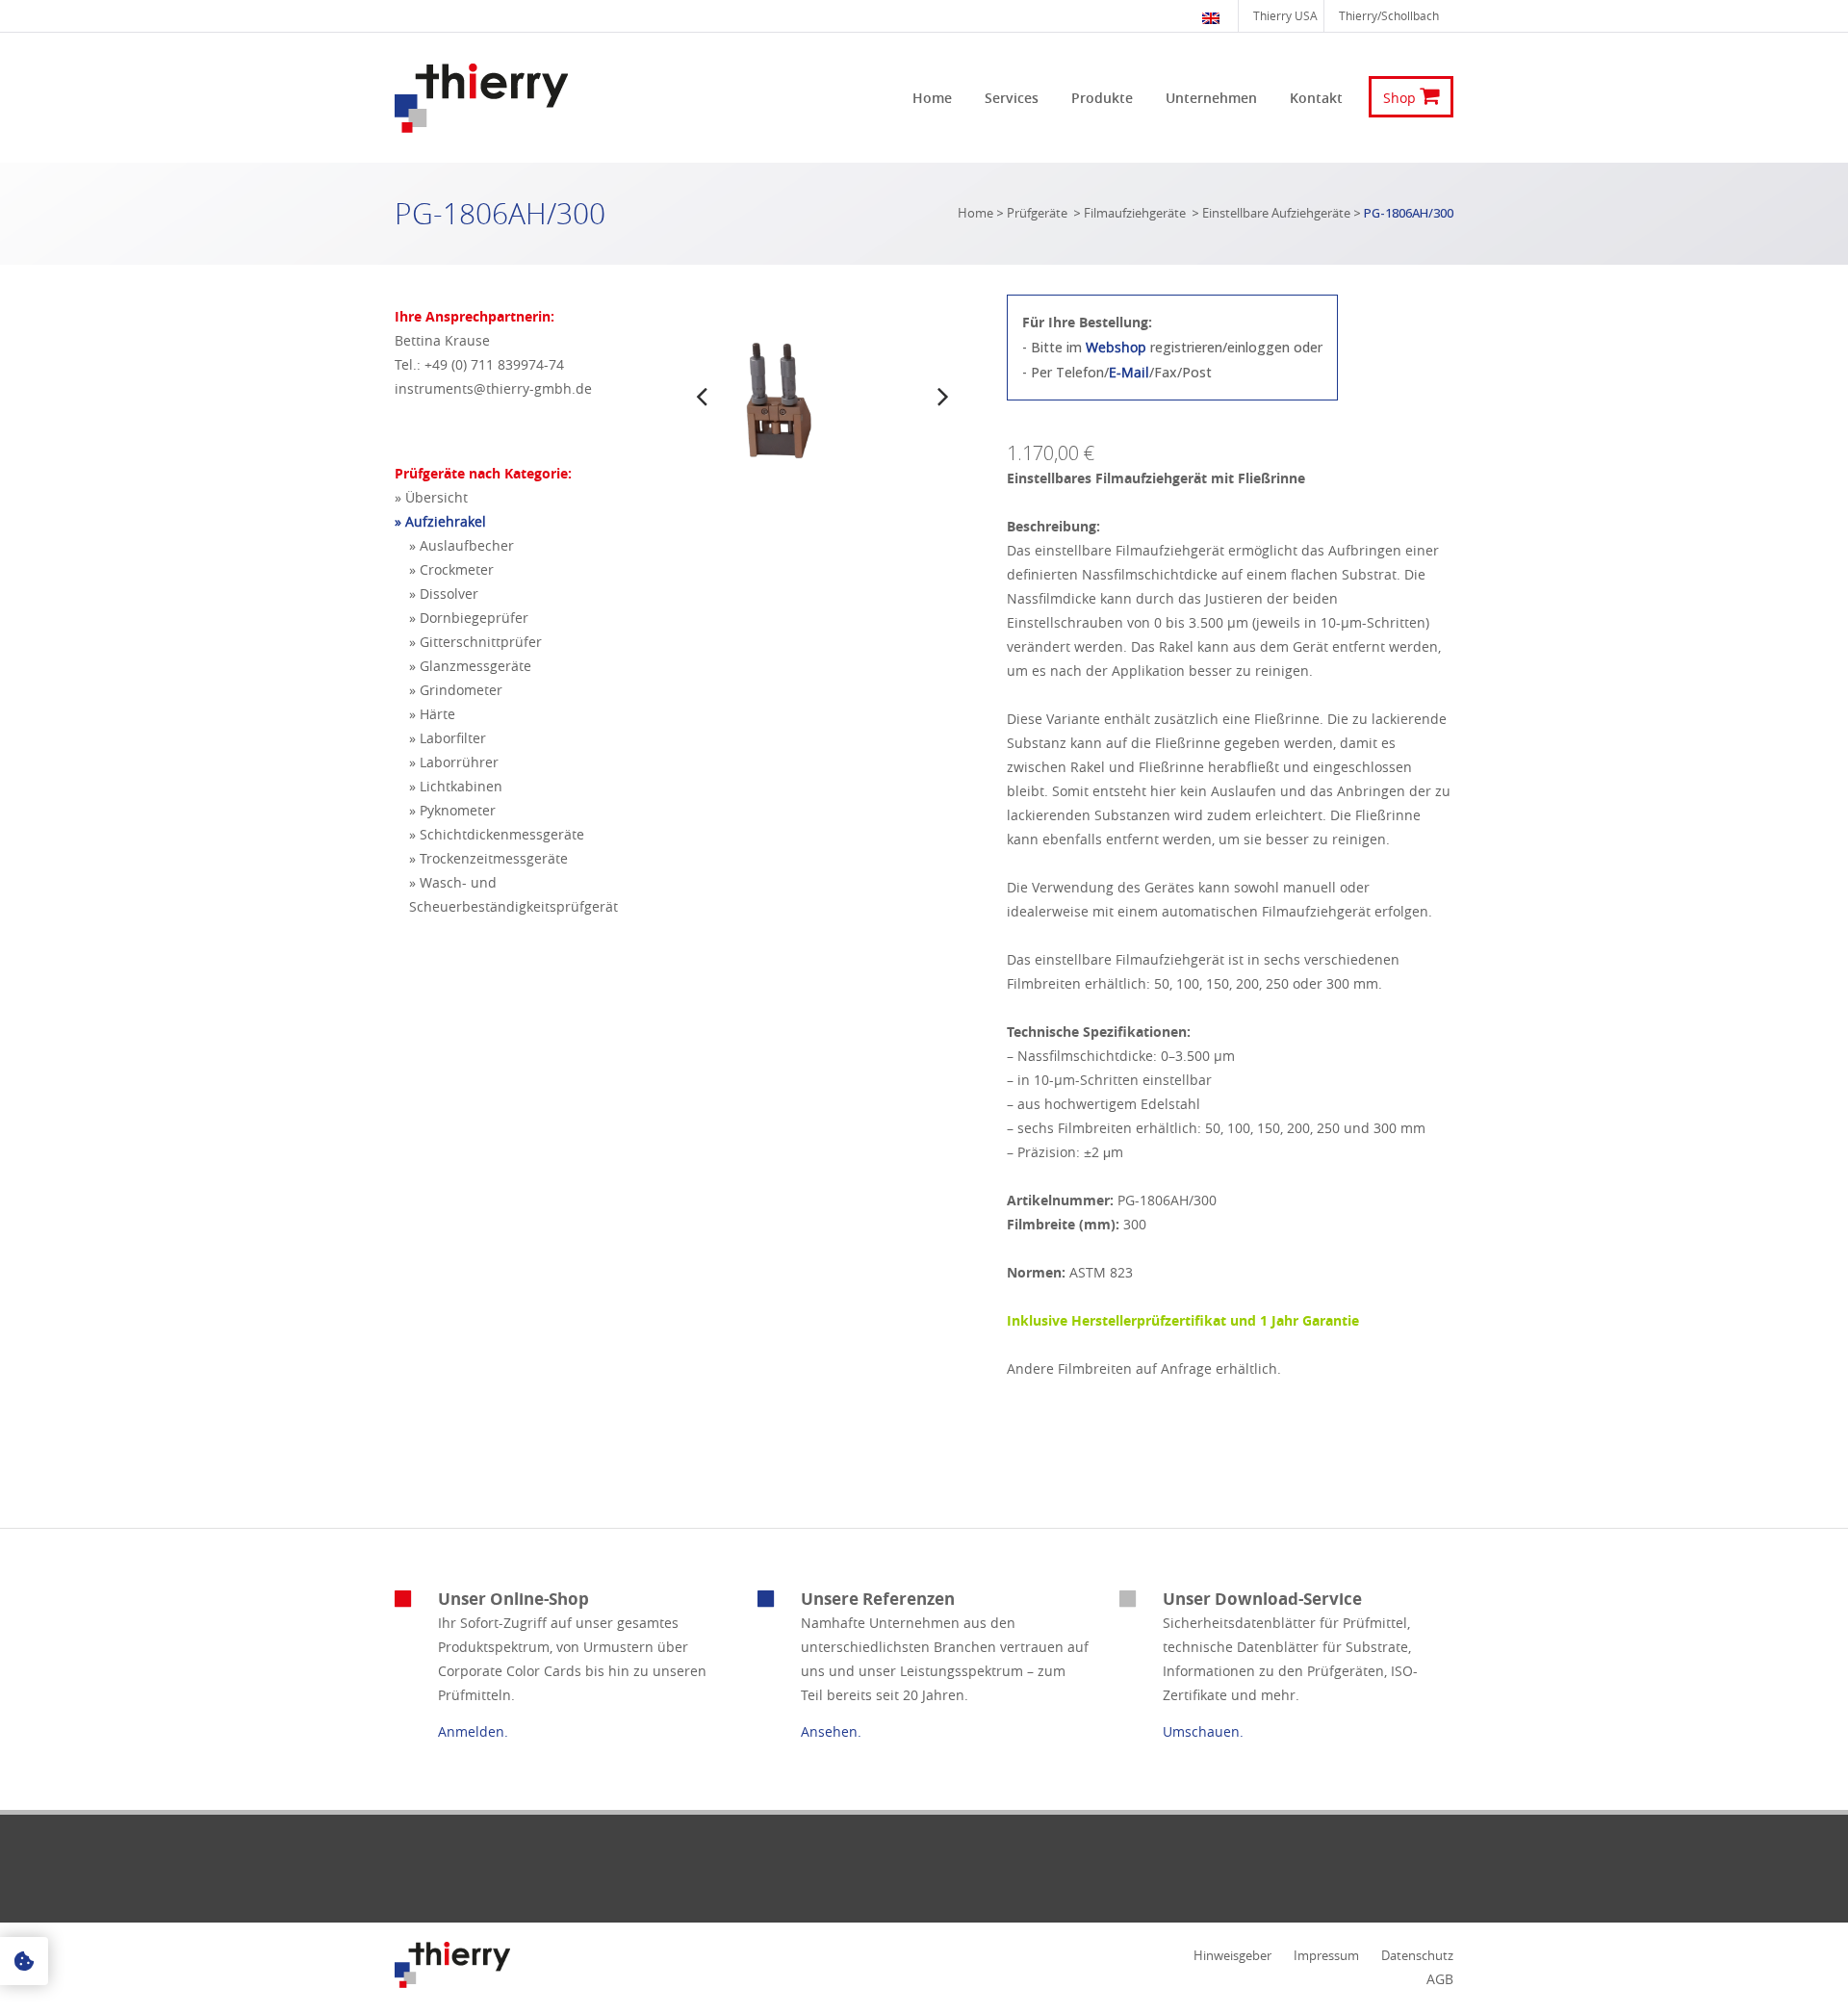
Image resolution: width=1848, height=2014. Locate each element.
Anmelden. (473, 1731)
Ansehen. (831, 1731)
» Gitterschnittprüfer (475, 642)
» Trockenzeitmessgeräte (488, 858)
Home (975, 213)
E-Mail (1129, 372)
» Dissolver (444, 594)
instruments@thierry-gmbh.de (493, 388)
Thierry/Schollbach (1389, 15)
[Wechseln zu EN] (1213, 16)
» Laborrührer (454, 762)
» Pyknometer (452, 810)
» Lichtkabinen (456, 786)
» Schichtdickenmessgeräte (497, 834)
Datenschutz (1417, 1955)
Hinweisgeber (1232, 1955)
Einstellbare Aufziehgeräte (1276, 213)
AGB (1440, 1979)
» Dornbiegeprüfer (469, 618)
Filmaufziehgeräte (1135, 213)
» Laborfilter (448, 738)
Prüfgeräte (1037, 213)
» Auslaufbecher (462, 545)
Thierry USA (1285, 15)
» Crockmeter (451, 569)
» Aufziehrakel (440, 521)
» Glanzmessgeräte (470, 666)
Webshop (1116, 347)
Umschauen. (1203, 1731)
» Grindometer (456, 690)
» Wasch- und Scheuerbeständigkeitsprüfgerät (513, 894)
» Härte (432, 714)
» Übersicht (431, 497)
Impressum (1326, 1955)
